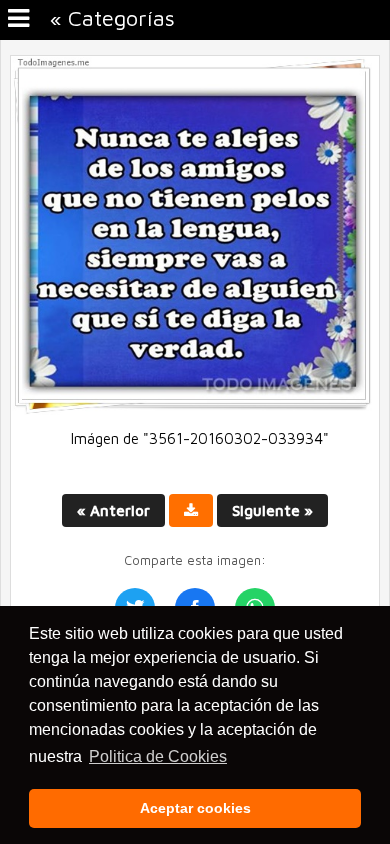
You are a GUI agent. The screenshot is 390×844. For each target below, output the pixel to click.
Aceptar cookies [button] (195, 808)
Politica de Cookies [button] (158, 756)
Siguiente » (272, 510)
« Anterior (113, 510)
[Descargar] (191, 510)
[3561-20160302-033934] (195, 409)
